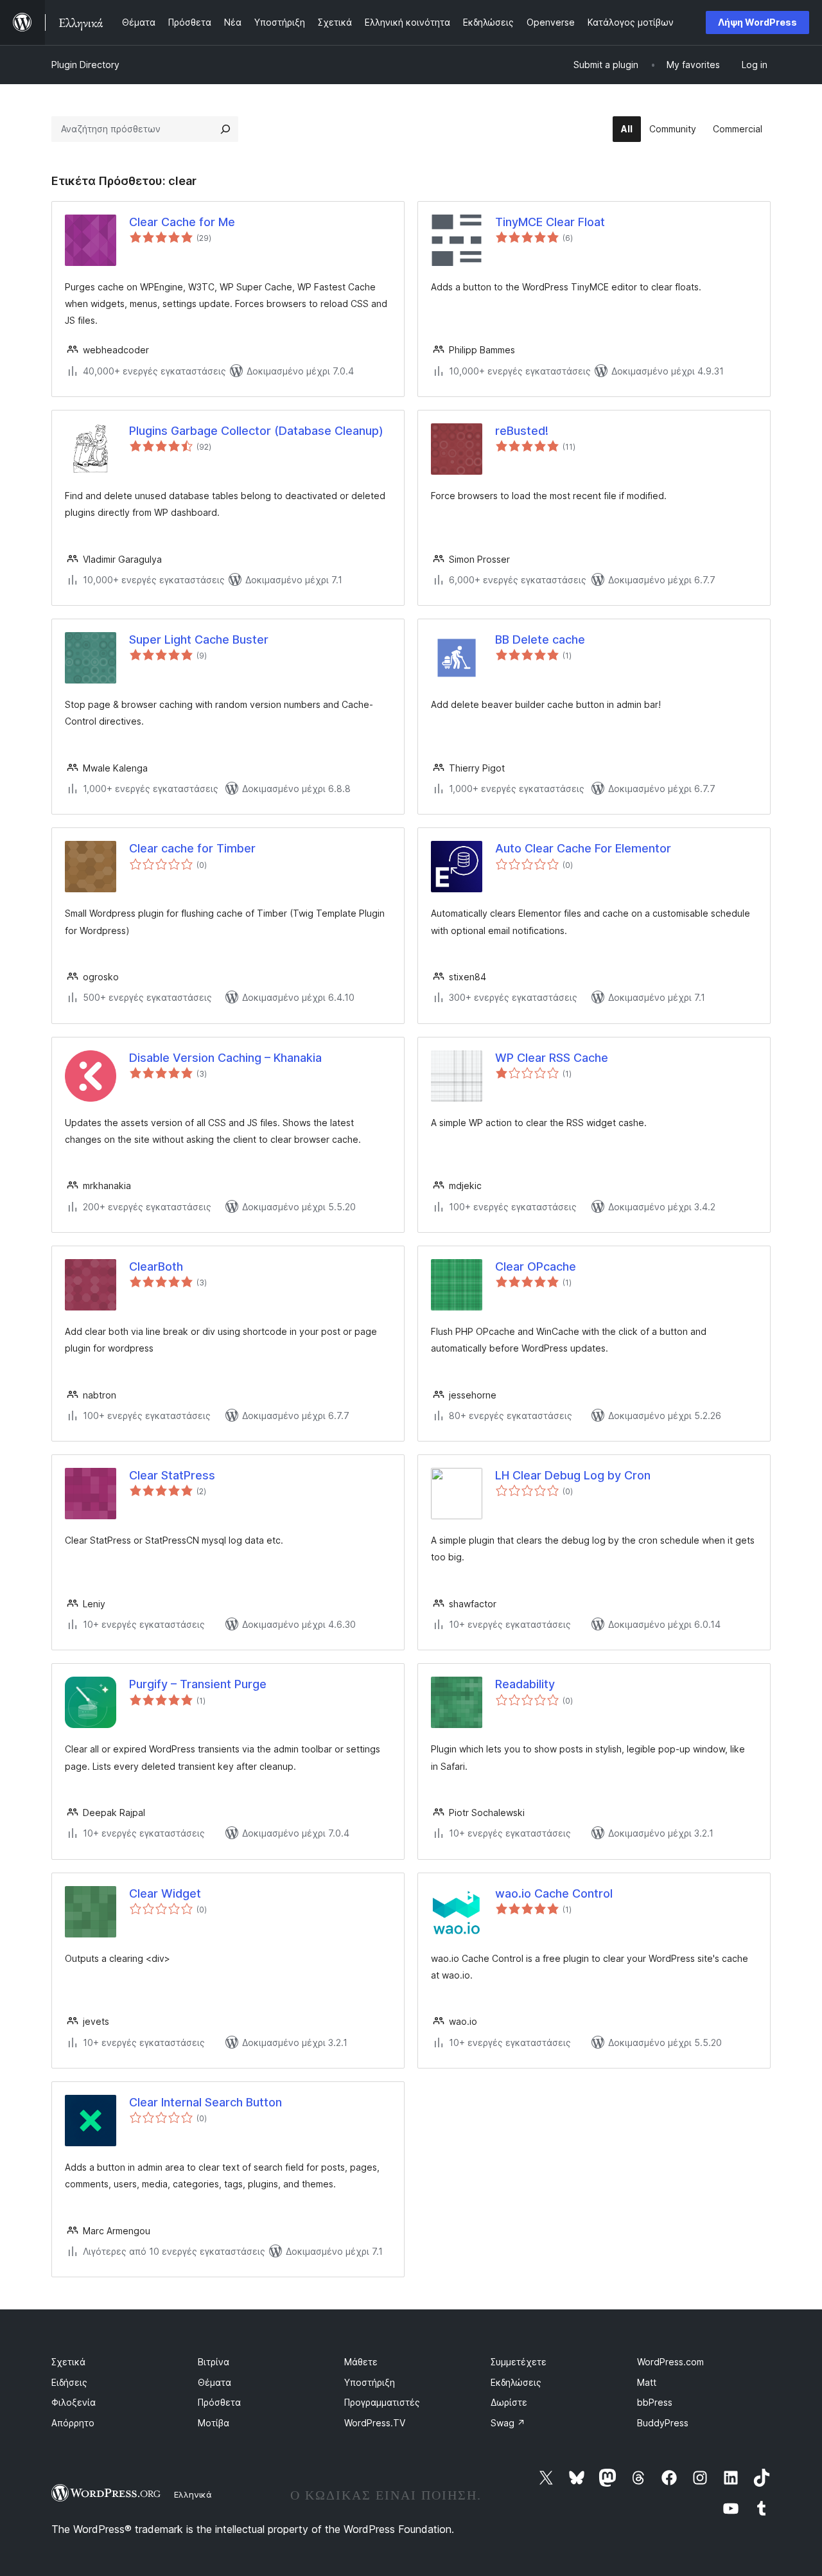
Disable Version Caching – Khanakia (225, 1058)
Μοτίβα (214, 2423)
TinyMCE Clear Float (550, 222)
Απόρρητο (73, 2423)
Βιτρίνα (214, 2362)
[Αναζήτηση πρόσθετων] (225, 129)
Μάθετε (361, 2362)
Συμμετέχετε (519, 2362)
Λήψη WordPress (757, 22)
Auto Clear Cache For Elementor (583, 848)
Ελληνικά (193, 2494)
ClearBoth (156, 1266)
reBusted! (522, 431)
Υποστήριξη (370, 2382)
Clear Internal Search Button (205, 2102)
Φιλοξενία (74, 2402)
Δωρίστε (509, 2402)
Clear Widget (165, 1893)
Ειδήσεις (69, 2382)
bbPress (655, 2402)
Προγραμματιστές (382, 2402)
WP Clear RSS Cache (552, 1058)
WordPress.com (670, 2362)
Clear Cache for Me (182, 222)
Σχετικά (68, 2362)
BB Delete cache (540, 640)
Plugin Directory (85, 65)
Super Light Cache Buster (199, 640)
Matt (647, 2382)
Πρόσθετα (219, 2402)
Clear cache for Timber (192, 848)
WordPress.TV (375, 2423)
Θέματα (214, 2382)
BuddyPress (663, 2423)
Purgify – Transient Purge (198, 1684)
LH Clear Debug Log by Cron (573, 1475)
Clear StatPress (172, 1475)
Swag (508, 2423)
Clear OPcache (536, 1266)
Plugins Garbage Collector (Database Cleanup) (256, 431)
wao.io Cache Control (554, 1893)
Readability (525, 1684)
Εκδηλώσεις (516, 2382)
